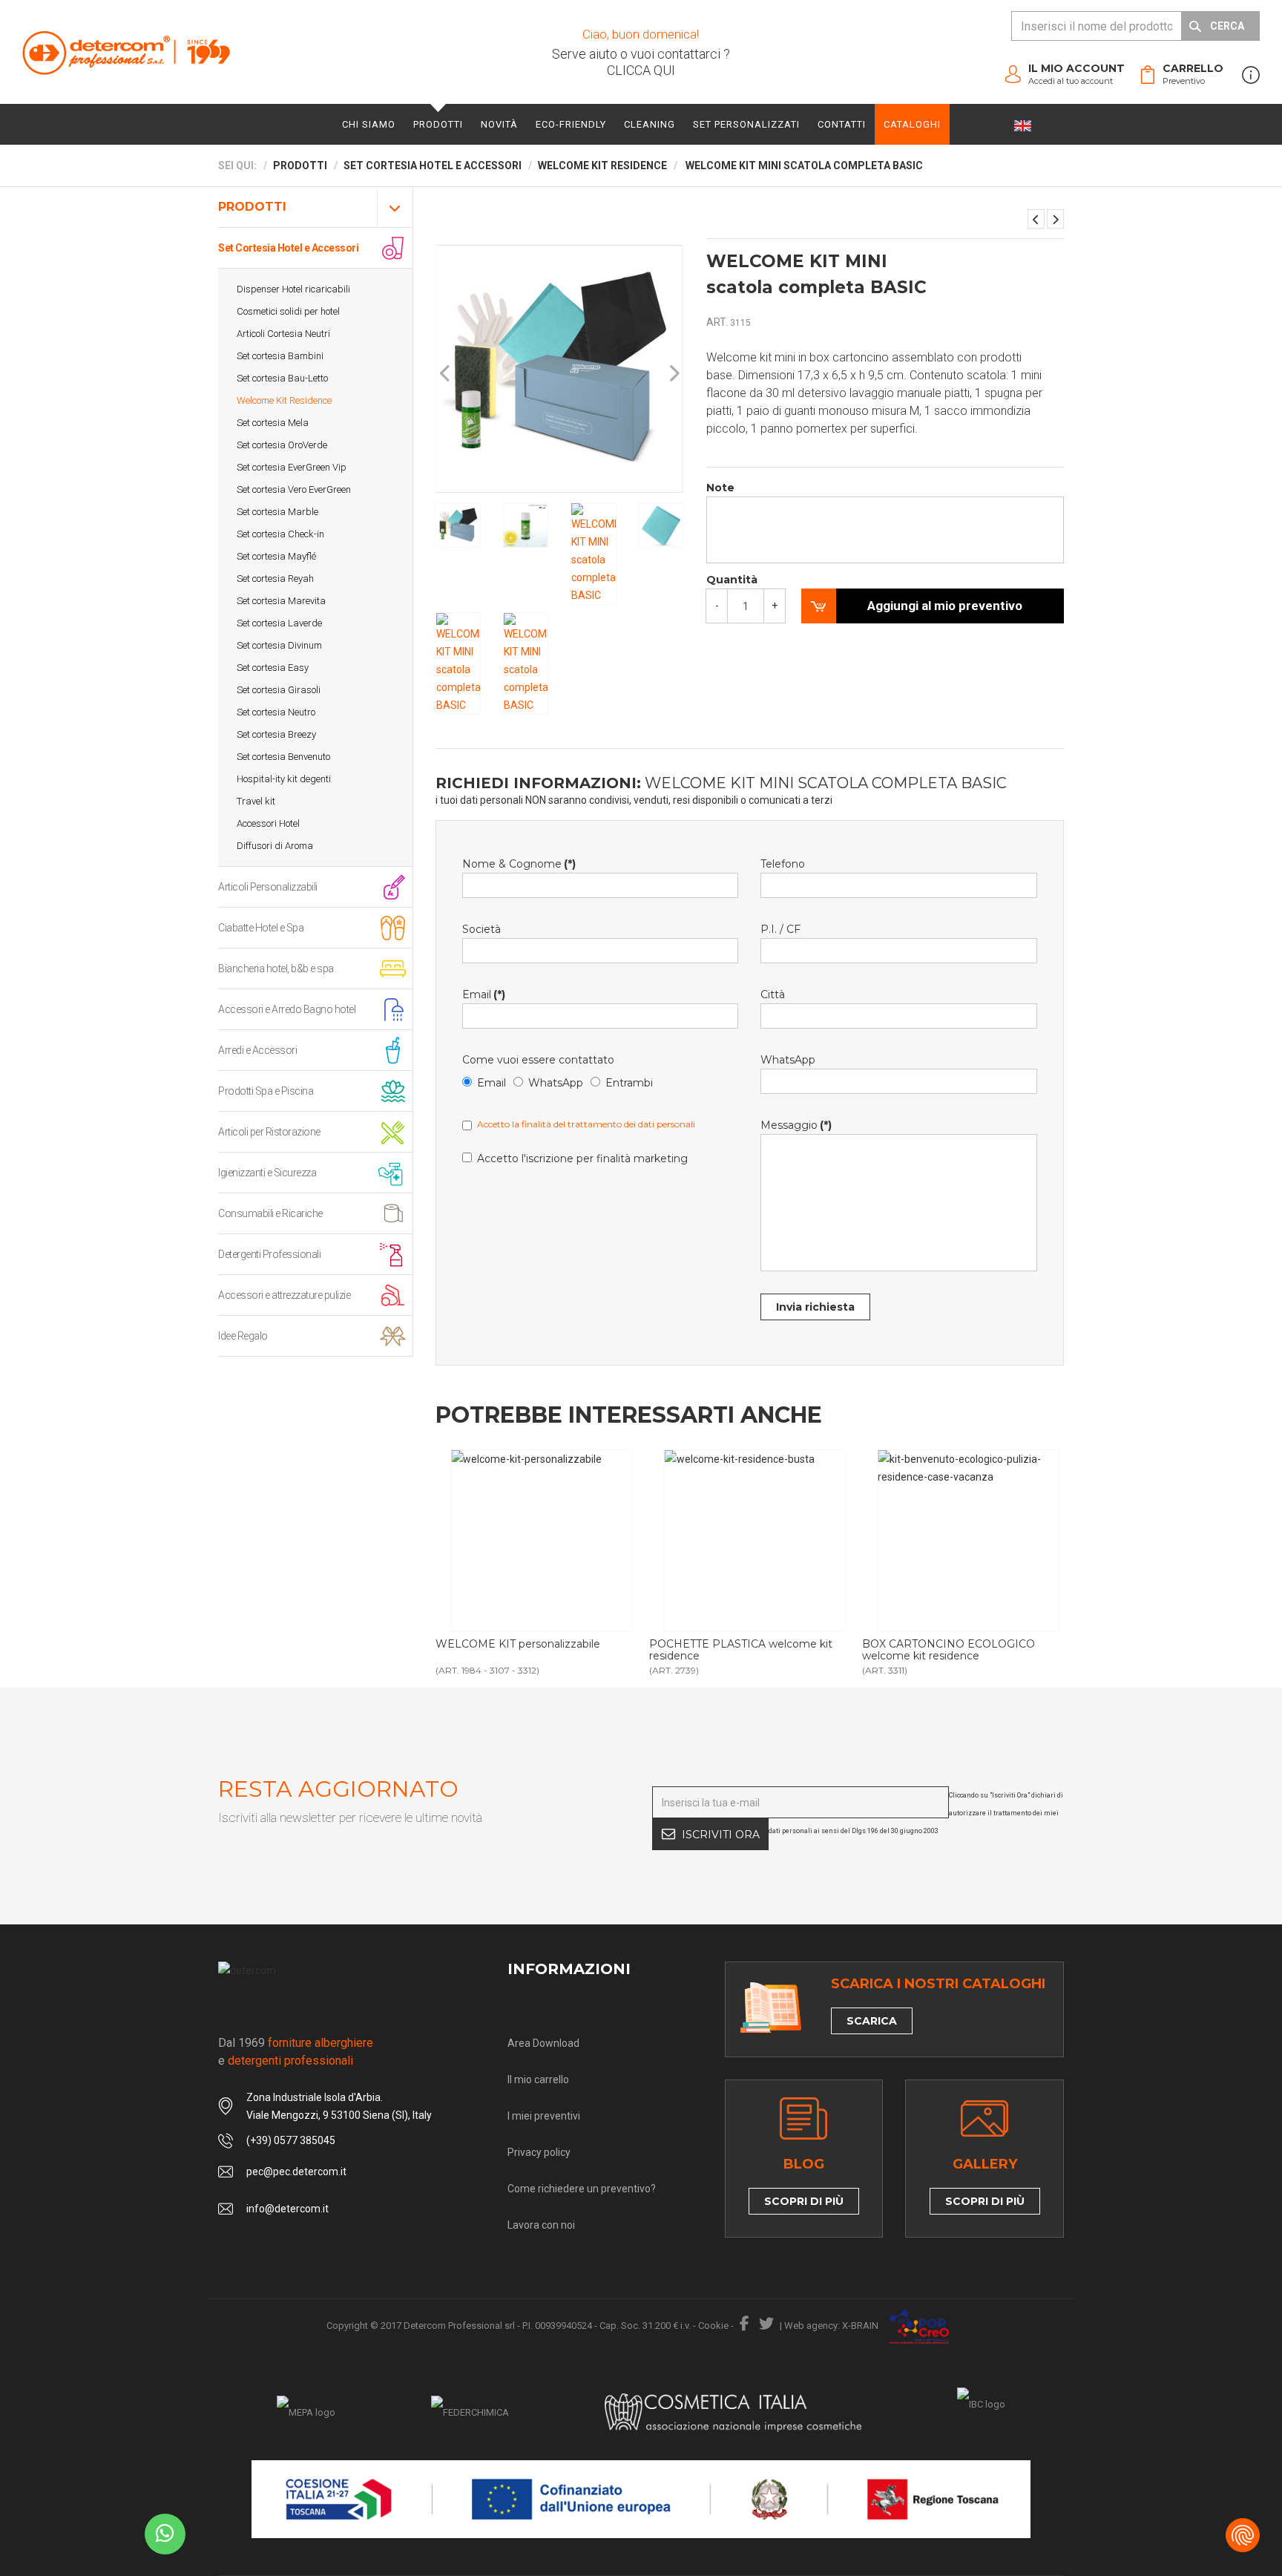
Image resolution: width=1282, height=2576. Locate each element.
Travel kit (256, 801)
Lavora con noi (541, 2225)
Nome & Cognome (519, 864)
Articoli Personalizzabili (268, 887)
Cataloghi (912, 124)
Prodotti (438, 124)
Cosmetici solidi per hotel (288, 311)
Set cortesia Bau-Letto (282, 378)
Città (773, 994)
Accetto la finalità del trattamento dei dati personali (586, 1124)
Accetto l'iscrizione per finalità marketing (582, 1158)
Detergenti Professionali (269, 1254)
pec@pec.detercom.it (296, 2172)
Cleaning (650, 124)
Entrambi (629, 1083)
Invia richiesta (815, 1307)
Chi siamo (369, 124)
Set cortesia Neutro (276, 712)
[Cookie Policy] (1243, 2535)
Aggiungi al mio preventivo (945, 606)
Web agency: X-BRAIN (831, 2326)
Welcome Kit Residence (284, 400)
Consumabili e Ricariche (270, 1213)
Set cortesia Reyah (275, 579)
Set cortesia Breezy (276, 734)
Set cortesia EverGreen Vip (292, 467)
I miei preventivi (544, 2116)
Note (720, 488)
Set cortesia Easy (273, 668)
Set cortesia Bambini (280, 356)
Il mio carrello (538, 2080)
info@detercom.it (287, 2209)
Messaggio (796, 1125)
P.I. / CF (780, 929)
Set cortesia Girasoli (279, 690)
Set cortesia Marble (277, 512)
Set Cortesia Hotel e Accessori (288, 248)
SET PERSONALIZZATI (746, 124)
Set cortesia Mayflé (276, 556)
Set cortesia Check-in (280, 534)
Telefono (783, 864)
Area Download (543, 2043)
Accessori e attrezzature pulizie (284, 1295)
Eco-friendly (571, 124)
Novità (499, 124)
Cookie (713, 2326)
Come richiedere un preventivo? (582, 2189)
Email (484, 994)
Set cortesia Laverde (279, 623)
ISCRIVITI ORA (721, 1835)
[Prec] (446, 374)
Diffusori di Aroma (275, 846)
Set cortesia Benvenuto (283, 757)
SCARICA (872, 2021)
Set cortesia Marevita (281, 601)
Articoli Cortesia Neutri (283, 334)
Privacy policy (539, 2152)
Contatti (842, 124)
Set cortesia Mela (273, 423)
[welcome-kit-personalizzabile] (541, 1540)
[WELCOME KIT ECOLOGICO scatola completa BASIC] (1036, 219)
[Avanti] (674, 374)
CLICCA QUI (641, 70)
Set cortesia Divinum (279, 645)
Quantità (732, 580)
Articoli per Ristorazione (269, 1132)
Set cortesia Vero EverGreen (294, 489)
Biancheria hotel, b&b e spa (276, 969)
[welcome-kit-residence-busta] (755, 1540)
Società (481, 929)
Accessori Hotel (268, 823)
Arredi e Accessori (257, 1050)
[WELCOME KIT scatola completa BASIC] (1055, 219)
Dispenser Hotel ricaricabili (293, 289)
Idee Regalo (243, 1336)
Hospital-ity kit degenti (284, 779)
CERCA (1227, 26)
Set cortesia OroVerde (282, 445)
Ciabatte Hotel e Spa (261, 928)
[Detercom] (126, 52)
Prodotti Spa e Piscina (266, 1091)
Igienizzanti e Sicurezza (267, 1173)
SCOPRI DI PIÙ (804, 2201)
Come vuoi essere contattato (538, 1060)
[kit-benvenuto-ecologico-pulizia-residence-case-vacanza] (968, 1540)
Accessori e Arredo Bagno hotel (287, 1009)
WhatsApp (556, 1083)
